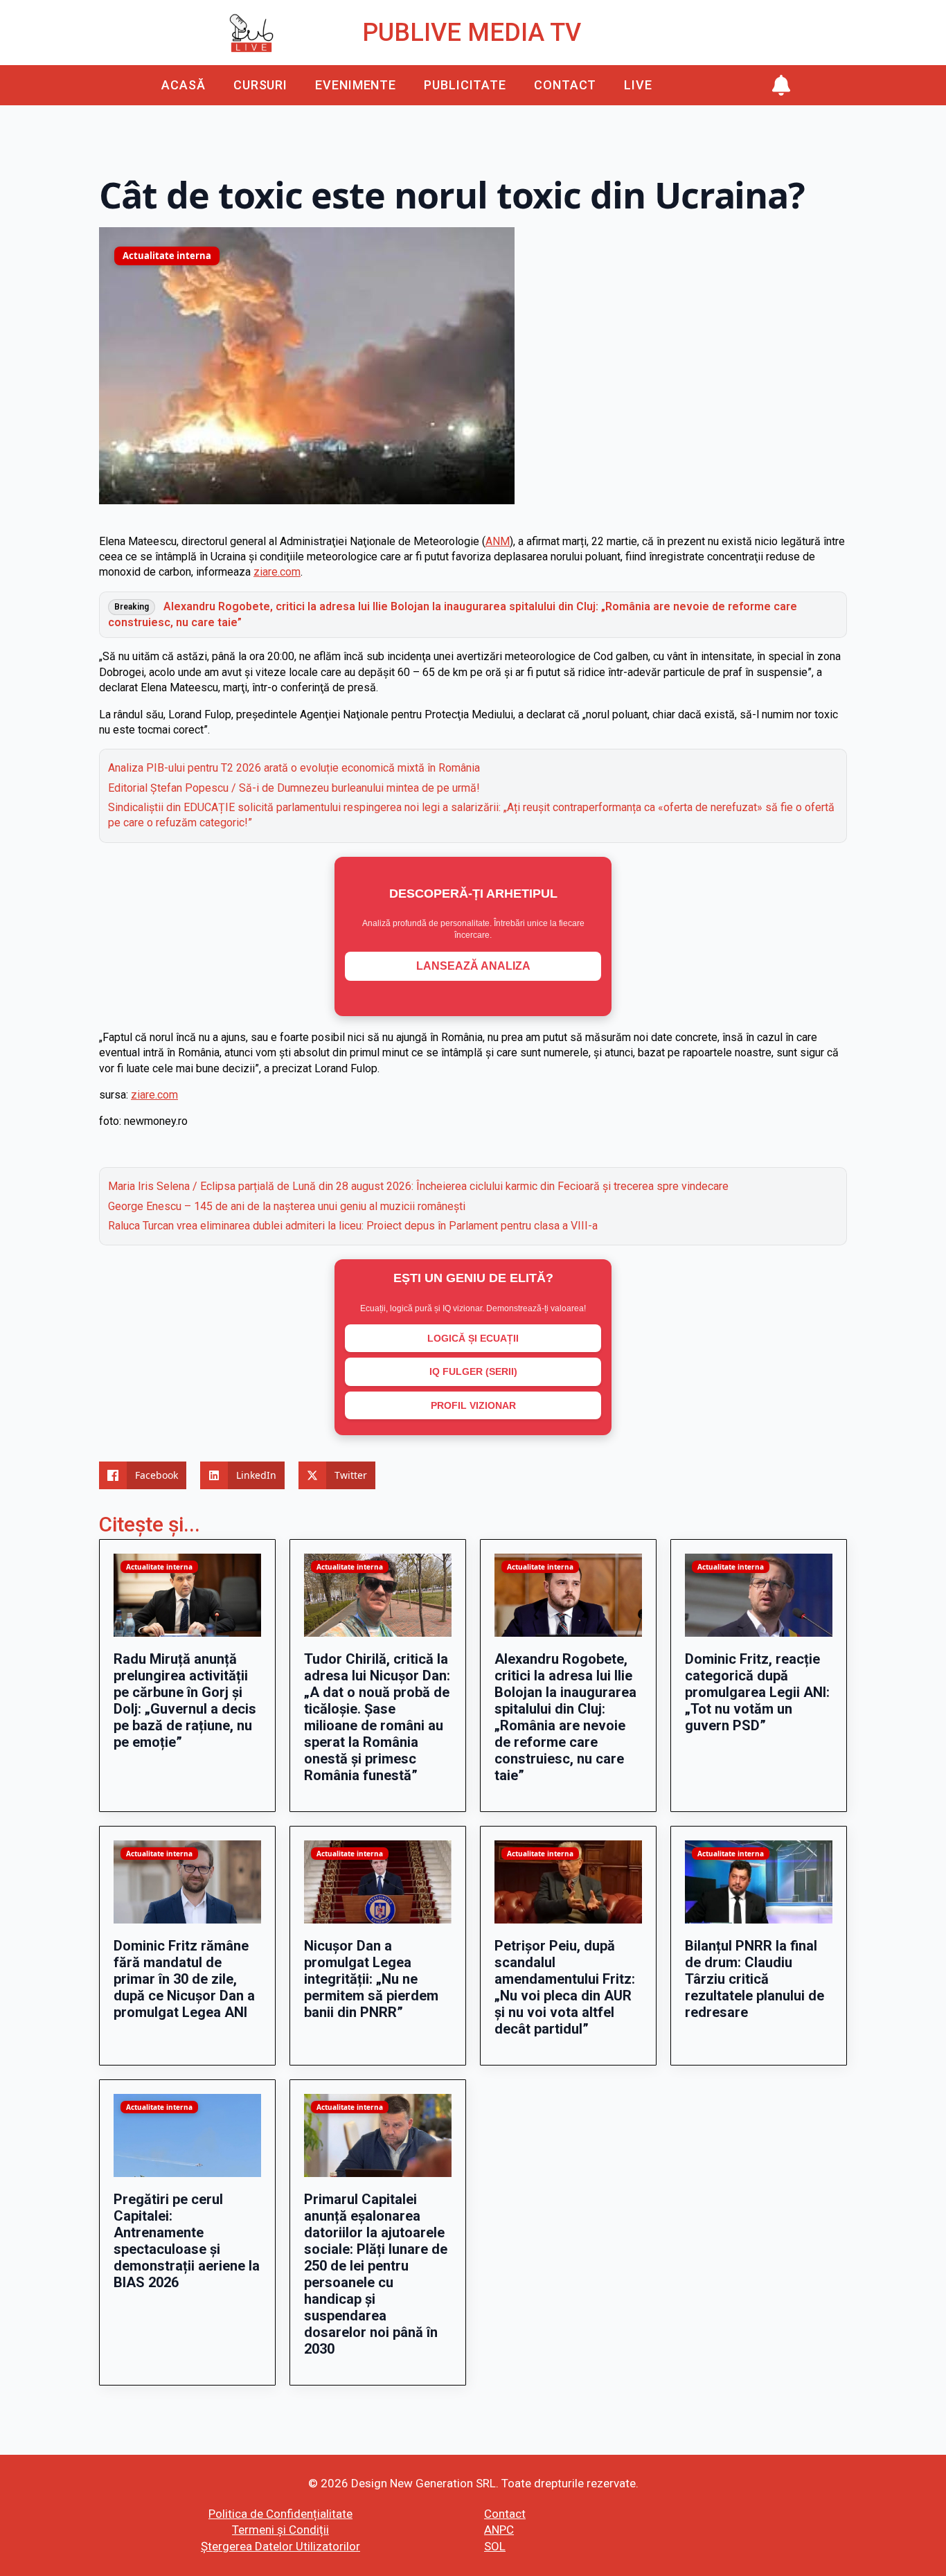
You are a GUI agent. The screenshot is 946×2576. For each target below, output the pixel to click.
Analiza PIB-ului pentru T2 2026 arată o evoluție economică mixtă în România (294, 768)
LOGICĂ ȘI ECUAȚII (473, 1338)
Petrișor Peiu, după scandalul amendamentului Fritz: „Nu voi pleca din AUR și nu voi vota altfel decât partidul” (565, 1987)
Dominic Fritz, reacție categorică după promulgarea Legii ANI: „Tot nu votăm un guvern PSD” (757, 1692)
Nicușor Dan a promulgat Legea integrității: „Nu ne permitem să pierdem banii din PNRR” (371, 1979)
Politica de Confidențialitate (280, 2514)
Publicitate (465, 85)
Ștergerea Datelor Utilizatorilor (280, 2546)
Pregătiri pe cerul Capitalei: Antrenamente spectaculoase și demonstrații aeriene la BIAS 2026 (187, 2241)
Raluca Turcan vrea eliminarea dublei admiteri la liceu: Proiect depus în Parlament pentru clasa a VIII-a (353, 1226)
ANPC (499, 2530)
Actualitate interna (167, 256)
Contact (565, 85)
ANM (498, 541)
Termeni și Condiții (280, 2530)
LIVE (638, 85)
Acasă (184, 85)
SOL (495, 2546)
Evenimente (356, 85)
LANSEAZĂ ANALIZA (473, 966)
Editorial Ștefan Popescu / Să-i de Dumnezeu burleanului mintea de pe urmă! (294, 788)
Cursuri (260, 85)
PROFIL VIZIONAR (473, 1405)
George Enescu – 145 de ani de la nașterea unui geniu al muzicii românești (287, 1206)
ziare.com (277, 572)
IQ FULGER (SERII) (473, 1371)
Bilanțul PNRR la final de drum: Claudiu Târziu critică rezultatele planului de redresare (755, 1979)
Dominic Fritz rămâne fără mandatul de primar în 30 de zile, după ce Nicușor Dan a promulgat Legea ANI (184, 1979)
